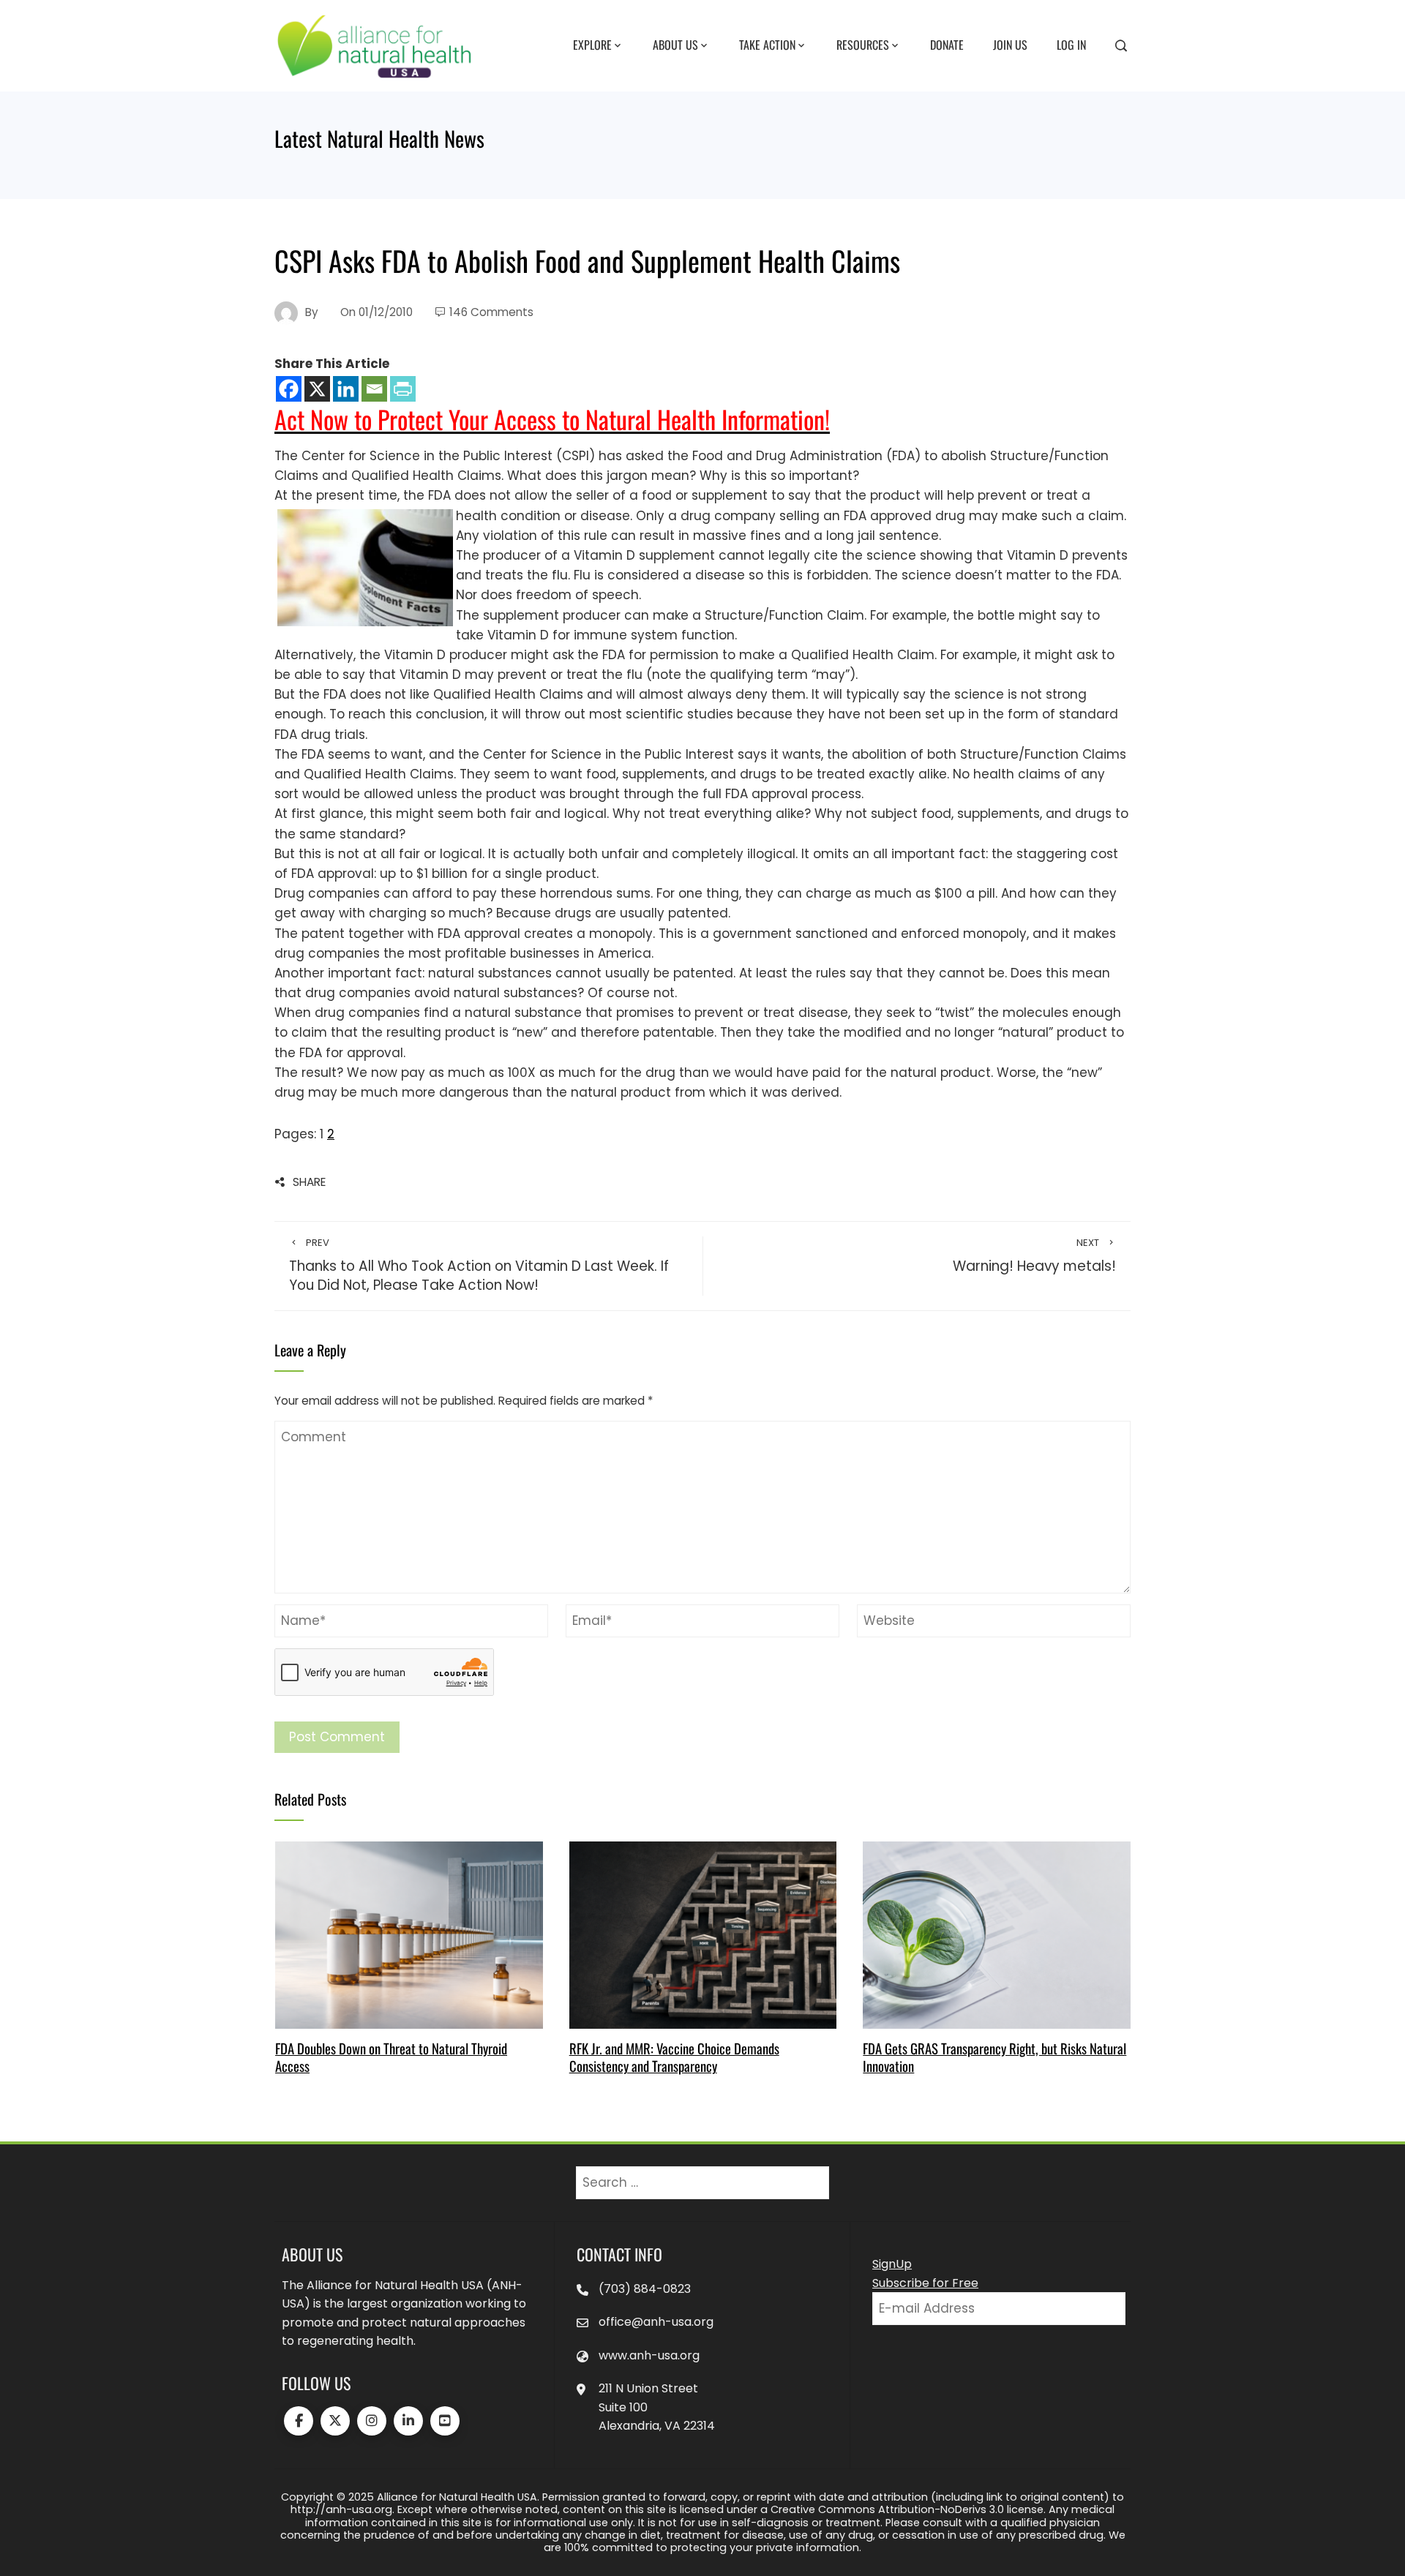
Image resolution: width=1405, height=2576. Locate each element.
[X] (317, 389)
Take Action (767, 45)
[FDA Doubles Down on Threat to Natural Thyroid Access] (409, 1934)
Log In (1071, 45)
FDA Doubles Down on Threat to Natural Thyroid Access (391, 2057)
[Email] (374, 389)
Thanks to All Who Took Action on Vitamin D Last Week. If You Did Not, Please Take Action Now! (479, 1266)
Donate (947, 45)
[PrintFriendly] (403, 389)
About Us (675, 45)
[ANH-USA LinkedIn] (408, 2421)
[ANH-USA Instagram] (372, 2421)
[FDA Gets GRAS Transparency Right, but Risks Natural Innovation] (996, 1934)
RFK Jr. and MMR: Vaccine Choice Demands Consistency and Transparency (674, 2057)
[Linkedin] (346, 389)
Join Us (1010, 45)
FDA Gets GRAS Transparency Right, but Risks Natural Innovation (994, 2057)
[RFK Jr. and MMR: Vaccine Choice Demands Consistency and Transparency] (703, 1934)
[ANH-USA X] (335, 2421)
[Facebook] (289, 389)
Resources (863, 45)
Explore (592, 45)
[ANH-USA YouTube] (445, 2421)
